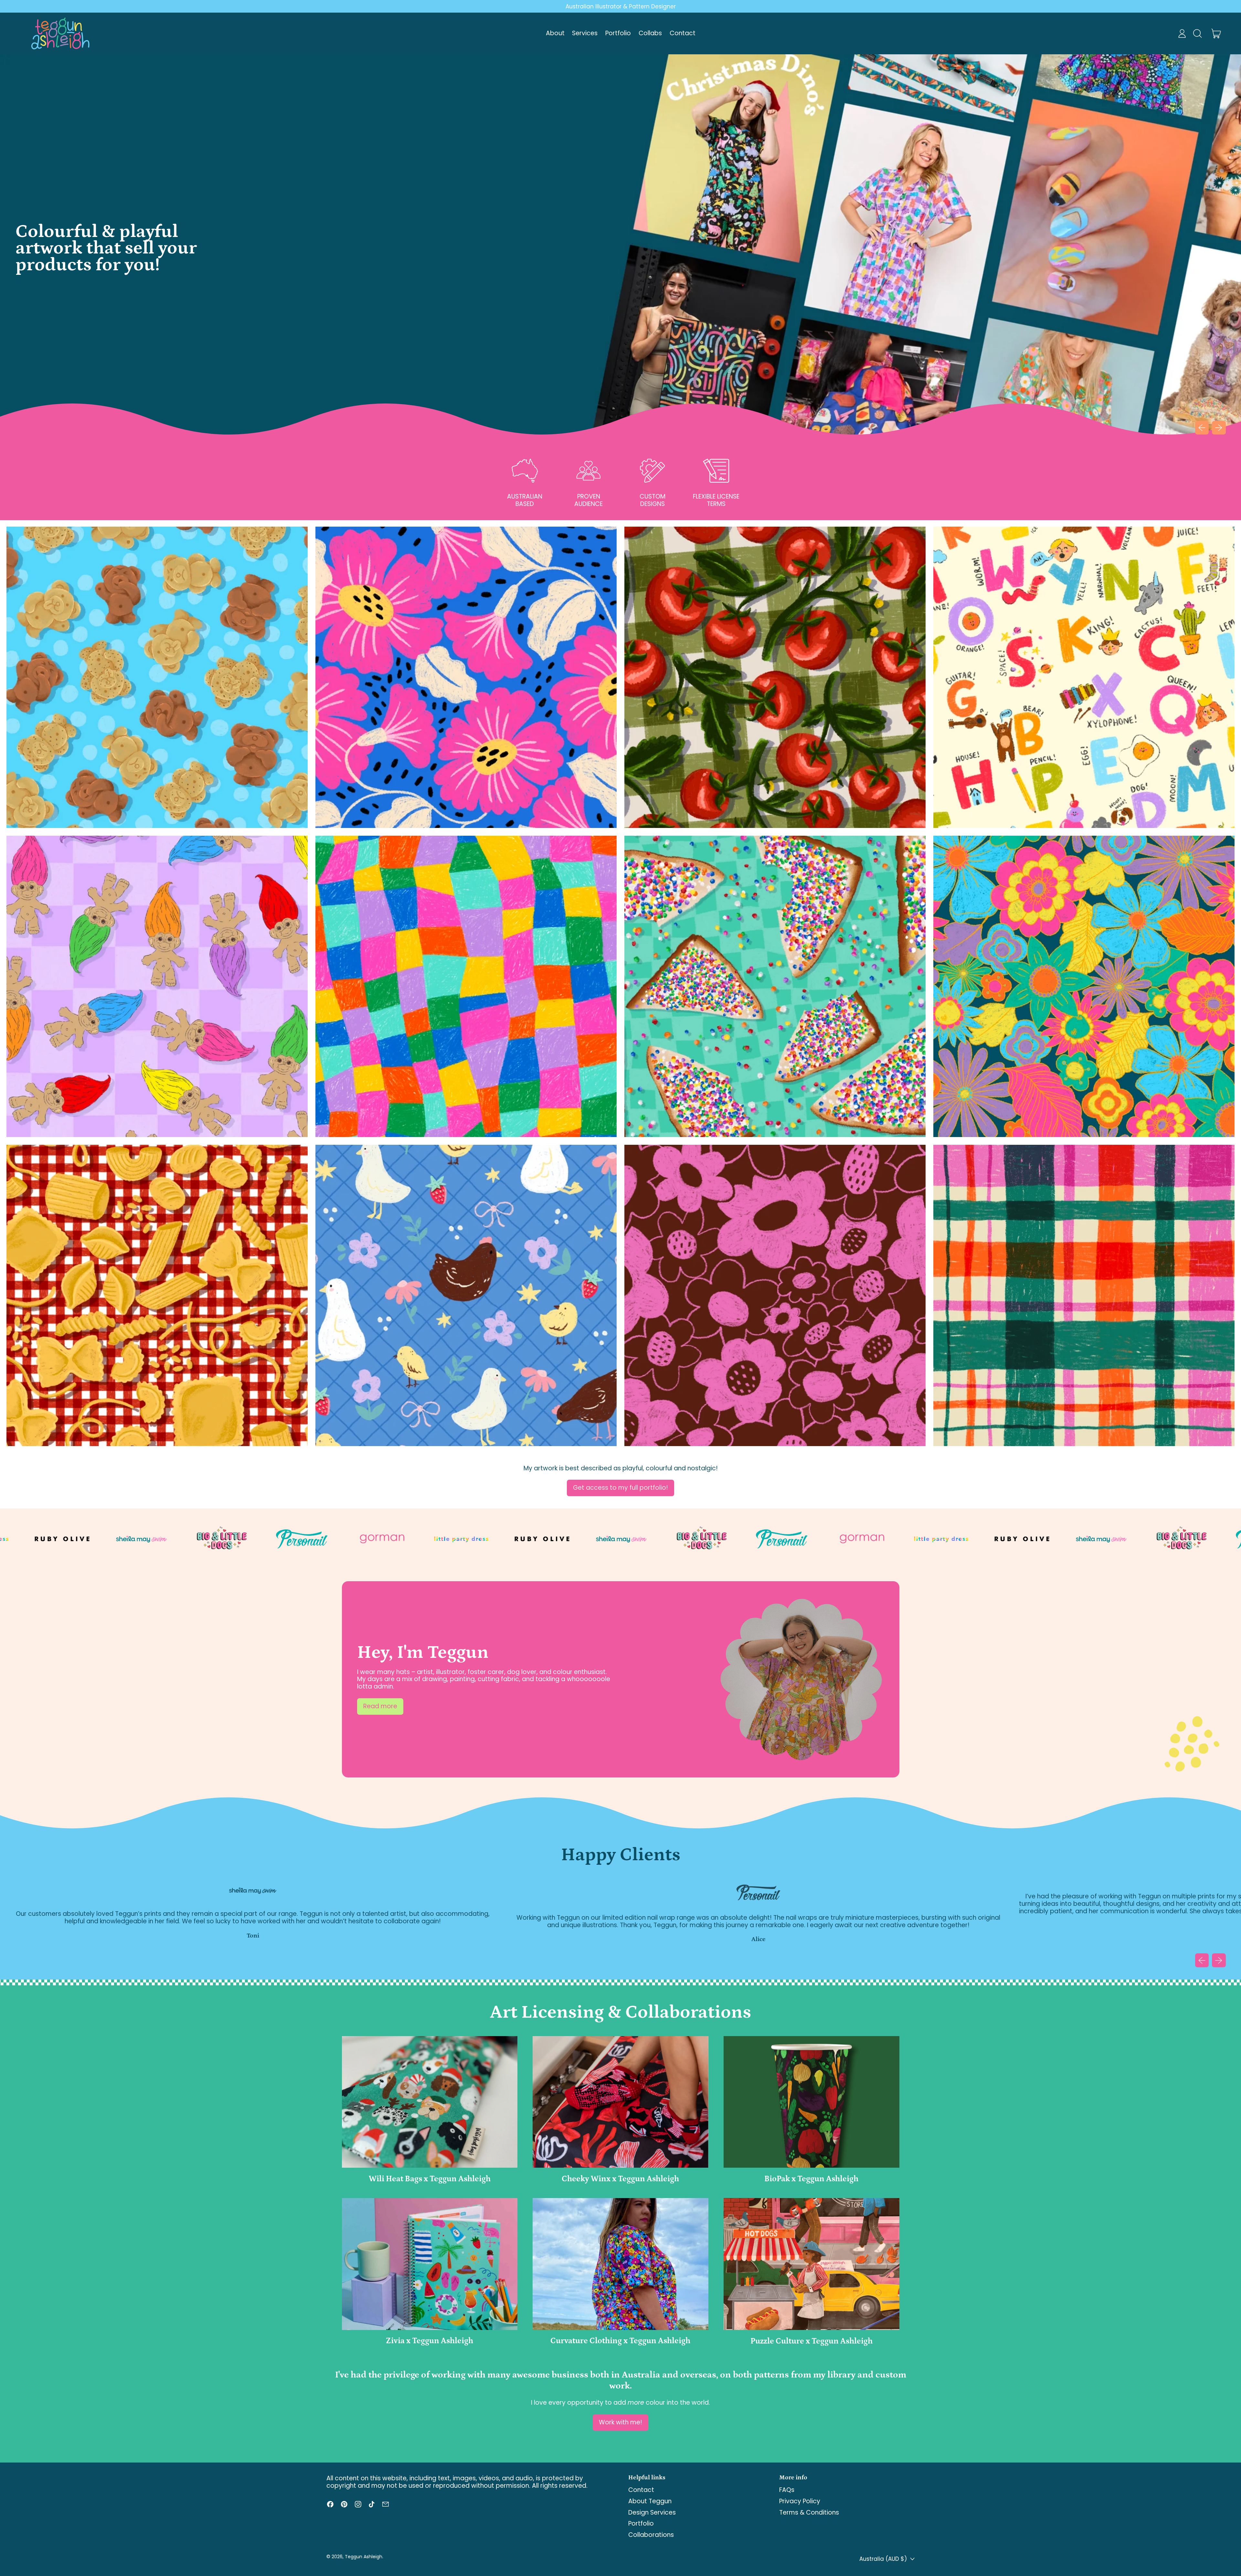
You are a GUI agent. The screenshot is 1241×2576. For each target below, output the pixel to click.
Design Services (652, 2512)
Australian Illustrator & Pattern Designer (621, 6)
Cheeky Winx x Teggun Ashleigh (620, 2179)
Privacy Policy (800, 2501)
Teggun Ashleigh (364, 2557)
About (555, 33)
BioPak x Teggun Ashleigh (811, 2179)
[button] (1197, 33)
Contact (683, 33)
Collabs (650, 33)
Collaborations (651, 2535)
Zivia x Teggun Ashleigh (430, 2341)
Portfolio (618, 33)
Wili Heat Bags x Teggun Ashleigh (430, 2179)
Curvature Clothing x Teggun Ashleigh (620, 2341)
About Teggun (650, 2501)
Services (585, 33)
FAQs (787, 2490)
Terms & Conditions (809, 2512)
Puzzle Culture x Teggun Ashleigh (811, 2341)
